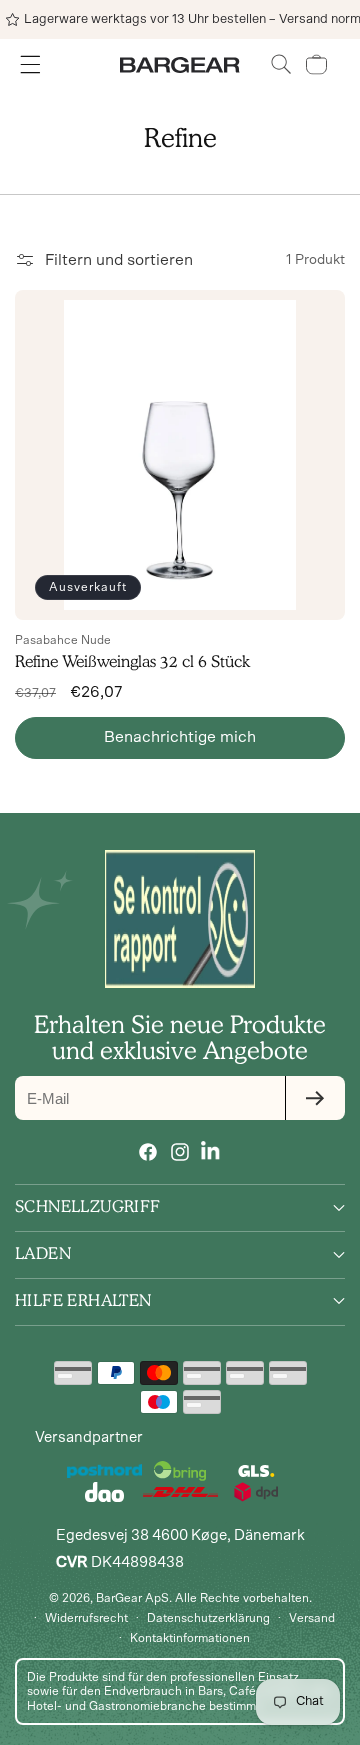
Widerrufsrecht (86, 1618)
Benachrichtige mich (180, 737)
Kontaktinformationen (190, 1638)
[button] (281, 64)
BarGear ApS (132, 1598)
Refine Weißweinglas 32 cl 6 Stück (132, 661)
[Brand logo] (180, 919)
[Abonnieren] (315, 1098)
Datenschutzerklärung (208, 1618)
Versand (312, 1618)
